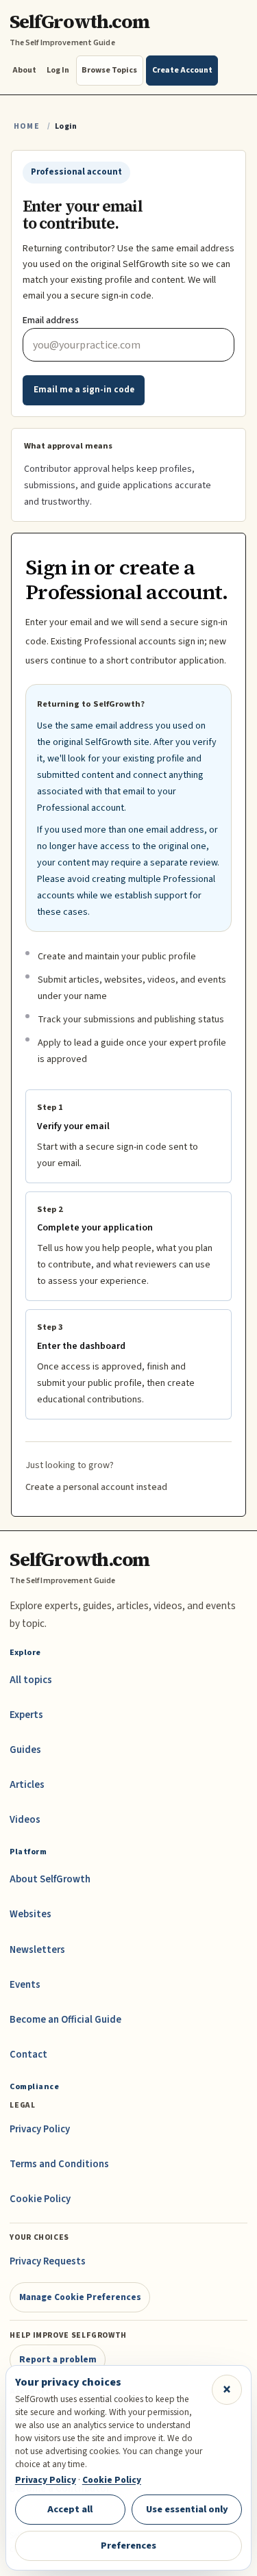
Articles (27, 1785)
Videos (25, 1820)
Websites (30, 1914)
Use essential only (187, 2509)
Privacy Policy (40, 2129)
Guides (25, 1750)
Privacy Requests (48, 2261)
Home (27, 126)
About (24, 70)
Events (25, 1985)
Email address (51, 320)
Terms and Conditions (59, 2164)
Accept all (70, 2509)
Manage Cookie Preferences (80, 2297)
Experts (26, 1715)
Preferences (128, 2546)
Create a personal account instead (96, 1487)
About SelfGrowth (50, 1879)
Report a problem (58, 2359)
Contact (28, 2055)
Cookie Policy (40, 2199)
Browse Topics (109, 70)
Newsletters (37, 1950)
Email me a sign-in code (84, 390)
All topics (31, 1680)
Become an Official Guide (65, 2020)
